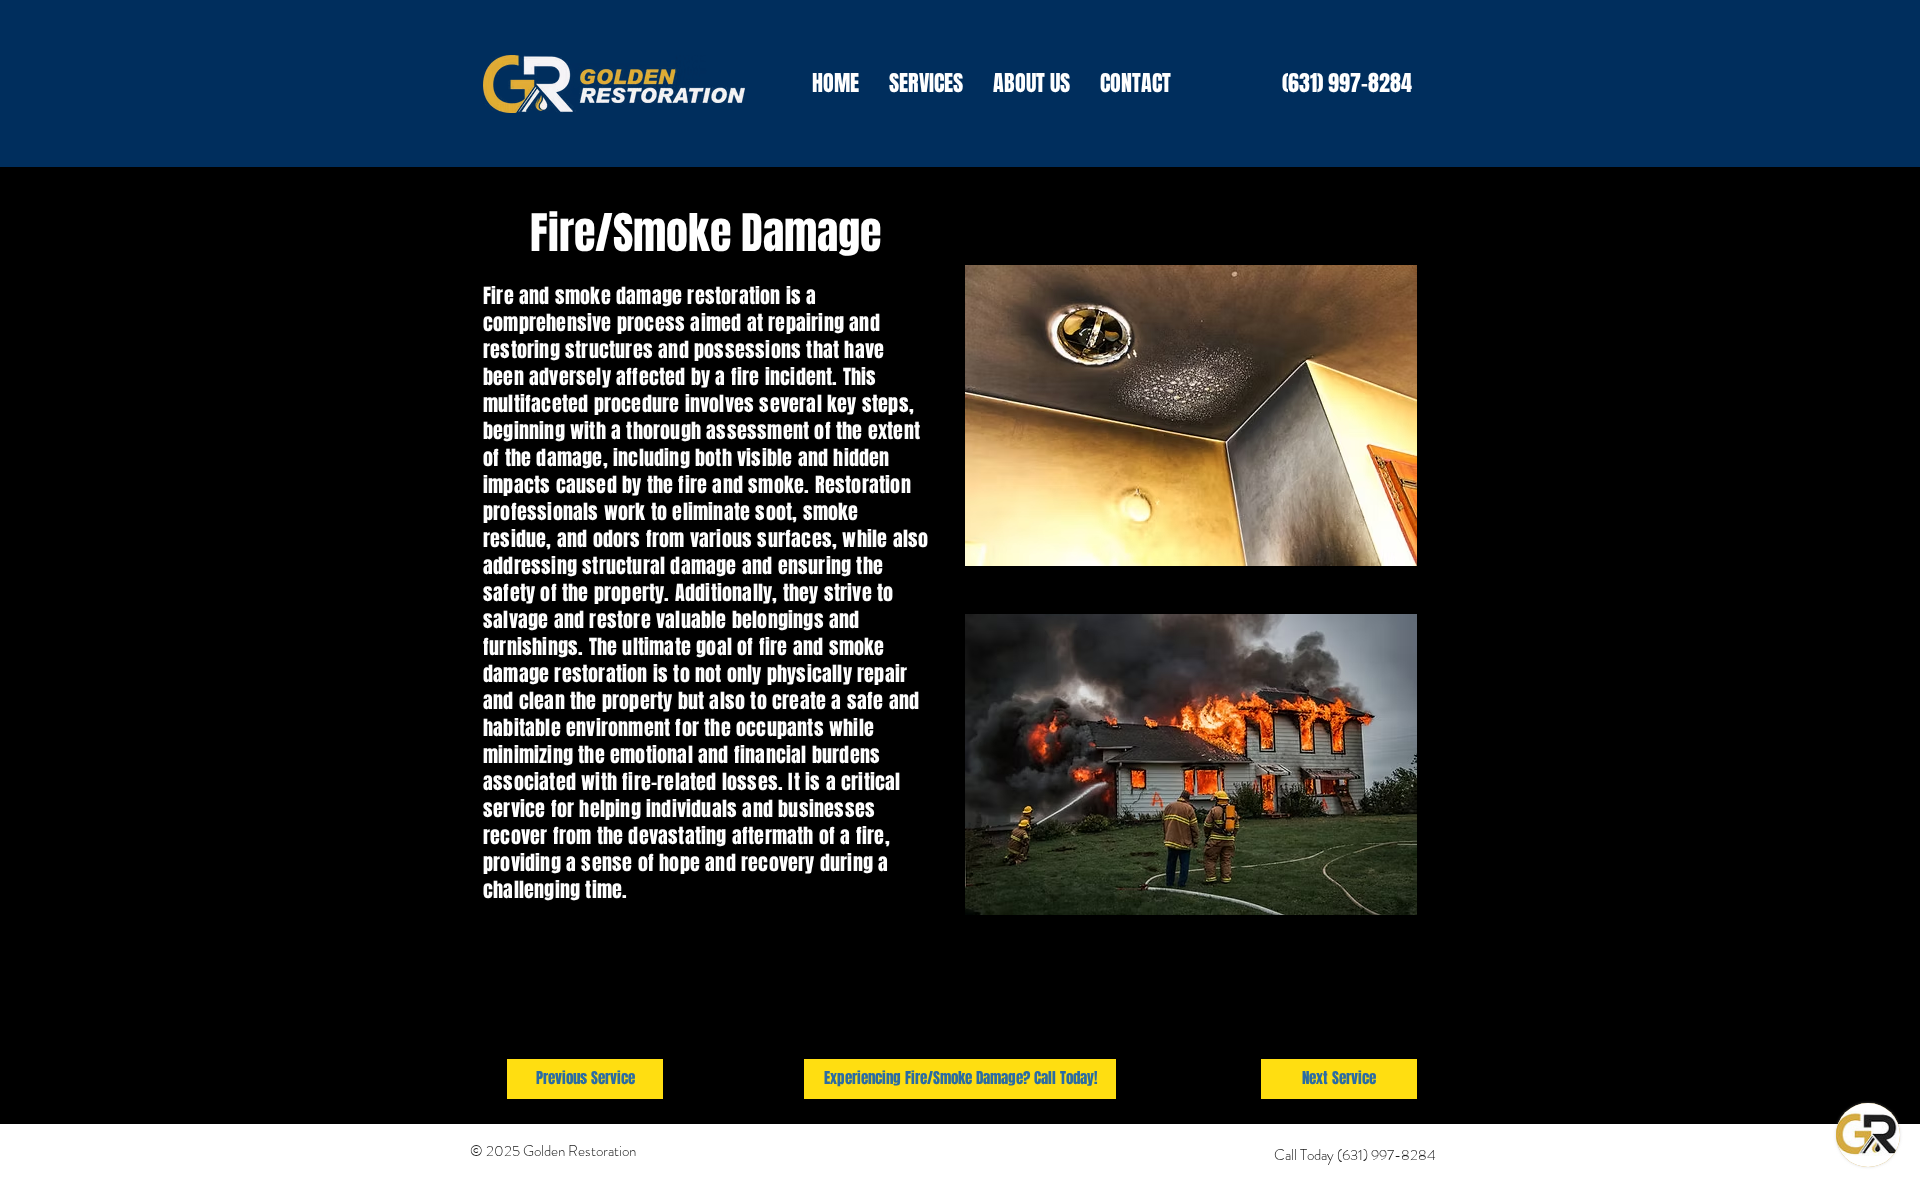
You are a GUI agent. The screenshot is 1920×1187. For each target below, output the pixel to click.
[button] (926, 83)
